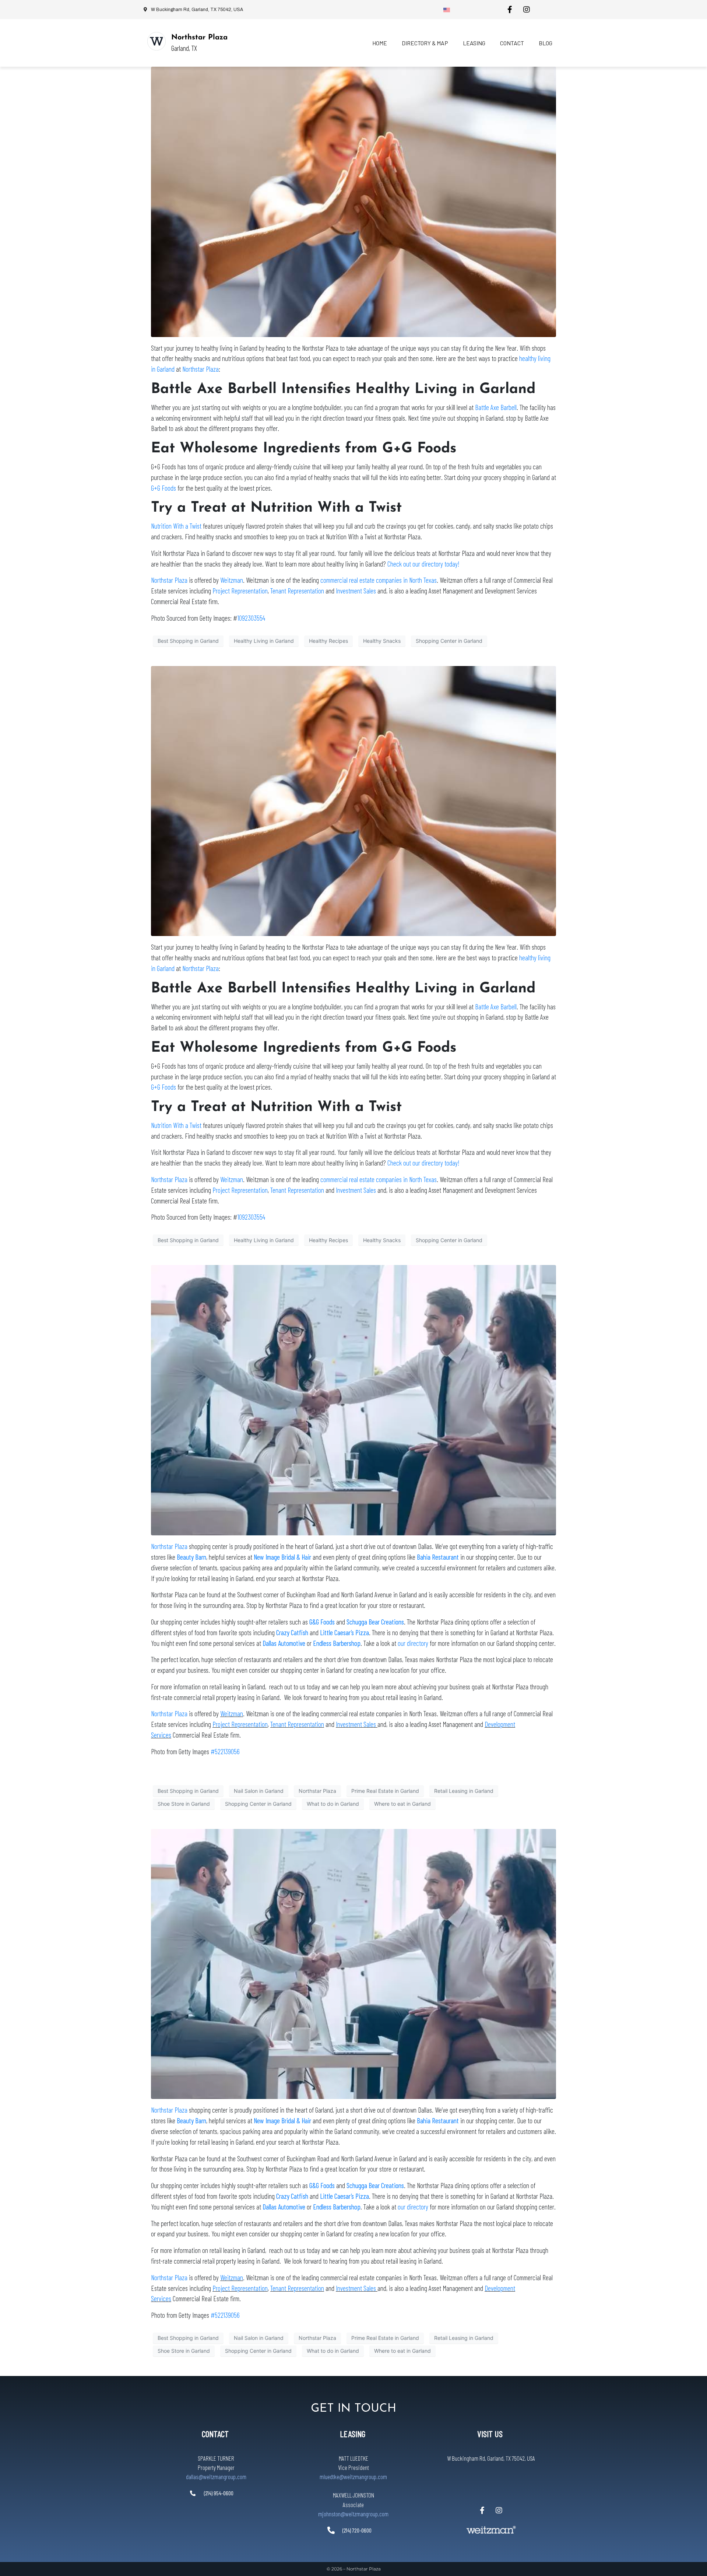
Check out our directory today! (423, 564)
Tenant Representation (297, 591)
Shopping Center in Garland (449, 641)
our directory (413, 1643)
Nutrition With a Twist (176, 526)
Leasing (474, 43)
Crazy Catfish (292, 1632)
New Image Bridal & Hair (282, 1557)
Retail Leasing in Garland (464, 1791)
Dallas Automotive (284, 1643)
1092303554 (251, 618)
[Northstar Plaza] (156, 41)
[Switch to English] (447, 10)
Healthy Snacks (382, 641)
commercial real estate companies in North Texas (379, 580)
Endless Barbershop (337, 1643)
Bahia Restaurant (438, 1557)
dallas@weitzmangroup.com (216, 2477)
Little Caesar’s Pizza (344, 1632)
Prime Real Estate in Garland (385, 1791)
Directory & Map (425, 43)
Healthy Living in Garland (264, 641)
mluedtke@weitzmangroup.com (353, 2477)
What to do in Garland (333, 1804)
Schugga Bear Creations (375, 1622)
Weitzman (232, 580)
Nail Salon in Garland (259, 1791)
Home (380, 43)
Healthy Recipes (328, 641)
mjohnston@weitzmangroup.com (353, 2514)
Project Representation (240, 591)
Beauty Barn (191, 1557)
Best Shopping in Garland (188, 641)
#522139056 (225, 1751)
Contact (512, 43)
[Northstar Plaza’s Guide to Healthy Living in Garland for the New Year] (353, 201)
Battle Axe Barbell (496, 407)
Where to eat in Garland (402, 1804)
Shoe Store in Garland (184, 1804)
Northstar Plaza (199, 38)
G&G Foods (322, 1622)
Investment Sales (356, 591)
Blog (546, 43)
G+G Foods (163, 488)
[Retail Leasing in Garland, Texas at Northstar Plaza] (353, 1400)
